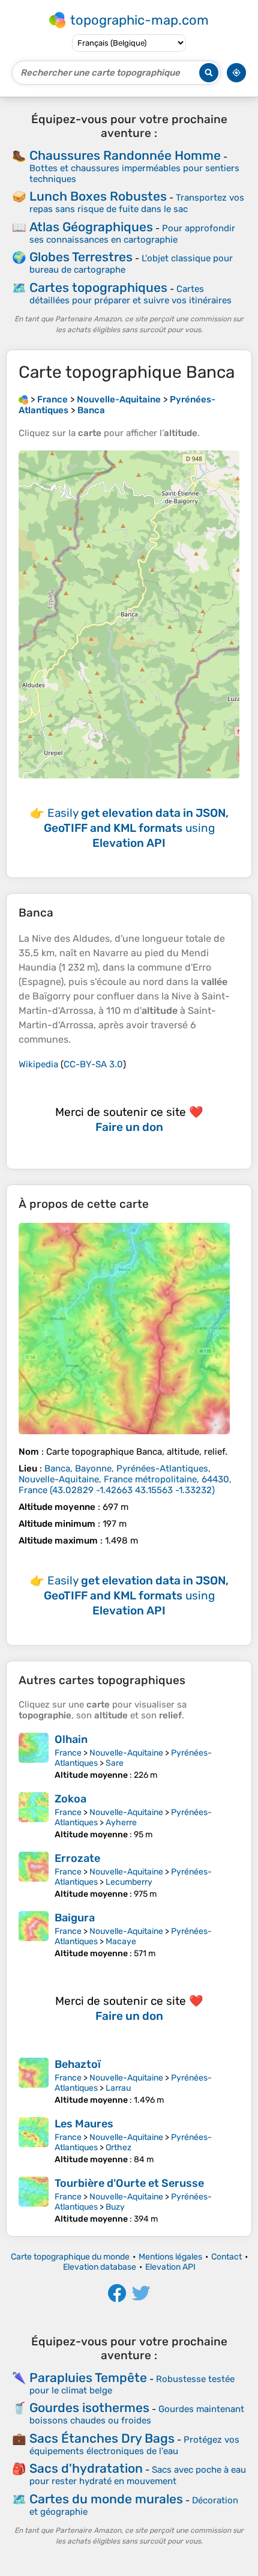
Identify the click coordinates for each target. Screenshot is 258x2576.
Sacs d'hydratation (86, 2468)
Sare (115, 1763)
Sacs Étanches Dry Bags (102, 2438)
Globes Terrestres (81, 257)
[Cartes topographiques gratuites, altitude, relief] (23, 399)
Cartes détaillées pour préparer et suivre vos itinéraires (130, 295)
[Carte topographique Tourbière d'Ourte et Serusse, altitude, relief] (34, 2200)
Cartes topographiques (98, 287)
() (125, 1479)
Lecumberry (129, 1882)
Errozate (77, 1858)
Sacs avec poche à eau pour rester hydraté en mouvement (138, 2475)
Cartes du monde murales (106, 2499)
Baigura (75, 1918)
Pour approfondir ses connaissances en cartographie (132, 234)
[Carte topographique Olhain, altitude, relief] (34, 1756)
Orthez (118, 2147)
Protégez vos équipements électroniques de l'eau (134, 2445)
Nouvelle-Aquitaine (126, 1753)
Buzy (115, 2207)
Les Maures (84, 2124)
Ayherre (121, 1823)
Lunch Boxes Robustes (98, 196)
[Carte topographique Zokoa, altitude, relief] (34, 1816)
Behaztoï (78, 2064)
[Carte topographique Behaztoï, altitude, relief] (34, 2081)
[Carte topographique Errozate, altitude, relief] (34, 1875)
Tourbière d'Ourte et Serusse (129, 2183)
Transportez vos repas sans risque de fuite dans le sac (137, 203)
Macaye (121, 1941)
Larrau (118, 2088)
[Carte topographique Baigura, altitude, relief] (34, 1935)
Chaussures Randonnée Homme (125, 155)
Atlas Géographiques (91, 227)
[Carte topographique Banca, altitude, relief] (124, 1329)
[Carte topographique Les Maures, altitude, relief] (34, 2141)
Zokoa (70, 1799)
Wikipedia (38, 1064)
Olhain (71, 1739)
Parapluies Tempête (88, 2377)
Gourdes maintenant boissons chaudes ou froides (137, 2415)
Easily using (136, 828)
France (68, 1753)
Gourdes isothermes (89, 2408)
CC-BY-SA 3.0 (93, 1064)
